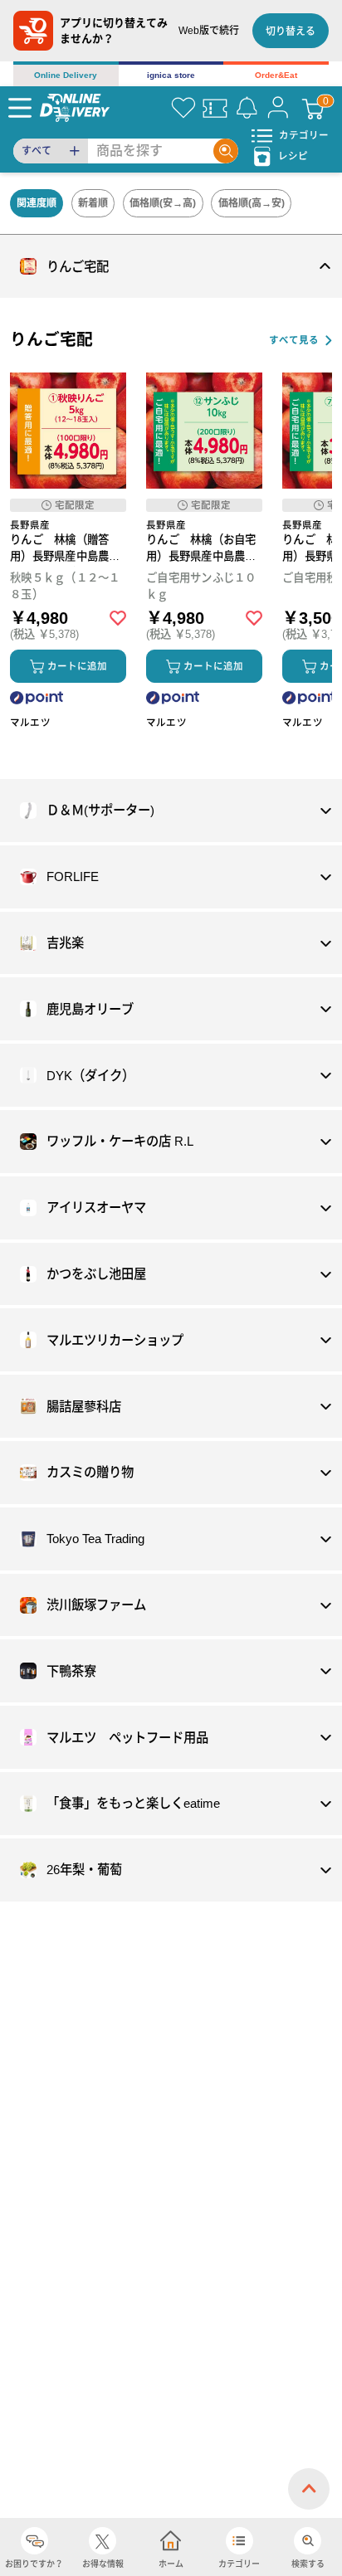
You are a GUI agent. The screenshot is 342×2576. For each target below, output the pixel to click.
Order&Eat (276, 75)
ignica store (171, 75)
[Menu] (20, 108)
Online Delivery (66, 75)
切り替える (291, 32)
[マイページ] (278, 108)
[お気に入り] (183, 108)
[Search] (226, 151)
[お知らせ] (247, 108)
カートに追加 (77, 666)
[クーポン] (215, 108)
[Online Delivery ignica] (75, 107)
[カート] (313, 108)
